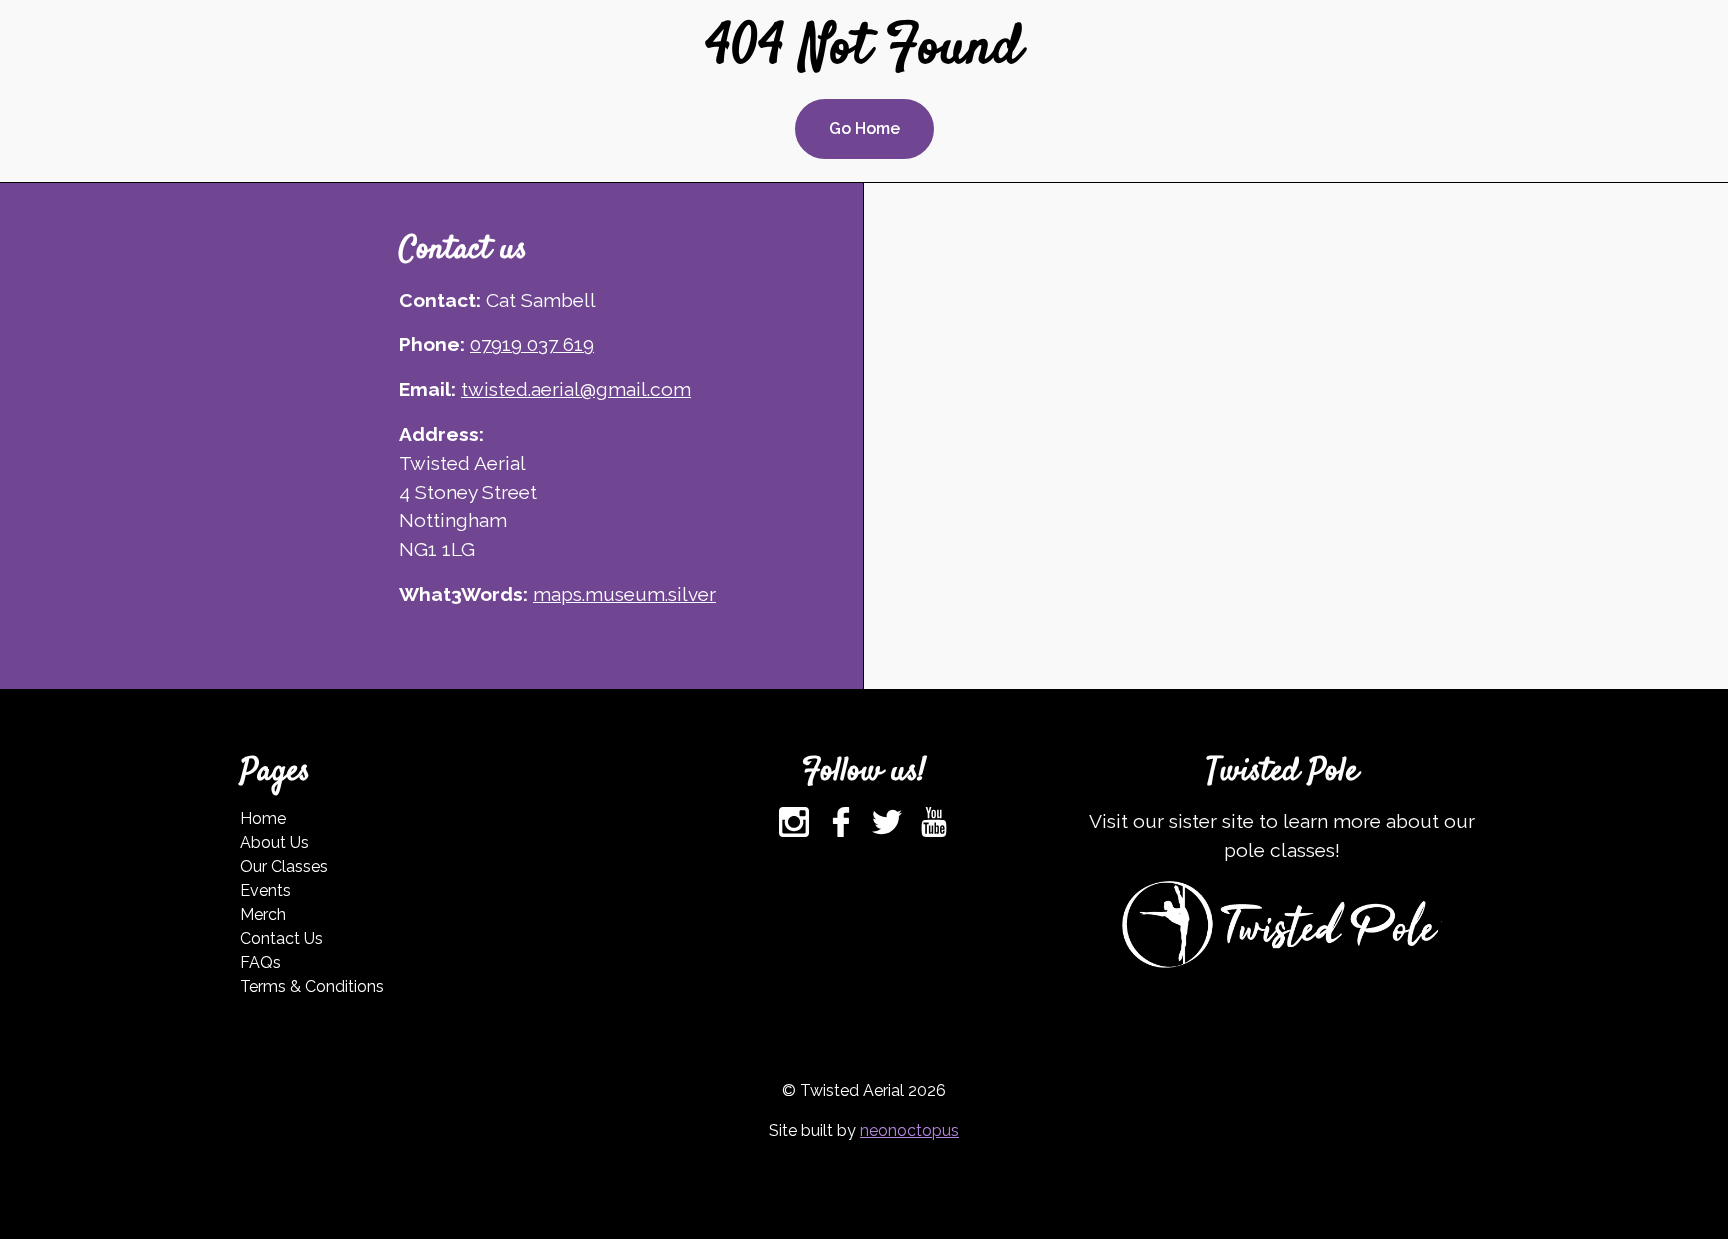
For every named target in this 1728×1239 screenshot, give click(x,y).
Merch (263, 914)
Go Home (864, 128)
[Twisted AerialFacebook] (841, 822)
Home (263, 818)
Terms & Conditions (312, 986)
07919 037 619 (532, 344)
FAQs (260, 962)
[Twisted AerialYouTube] (934, 822)
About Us (274, 842)
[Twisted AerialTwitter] (887, 822)
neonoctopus (909, 1130)
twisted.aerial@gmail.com (576, 389)
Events (265, 890)
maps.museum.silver (624, 594)
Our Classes (284, 866)
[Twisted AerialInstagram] (794, 822)
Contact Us (281, 938)
